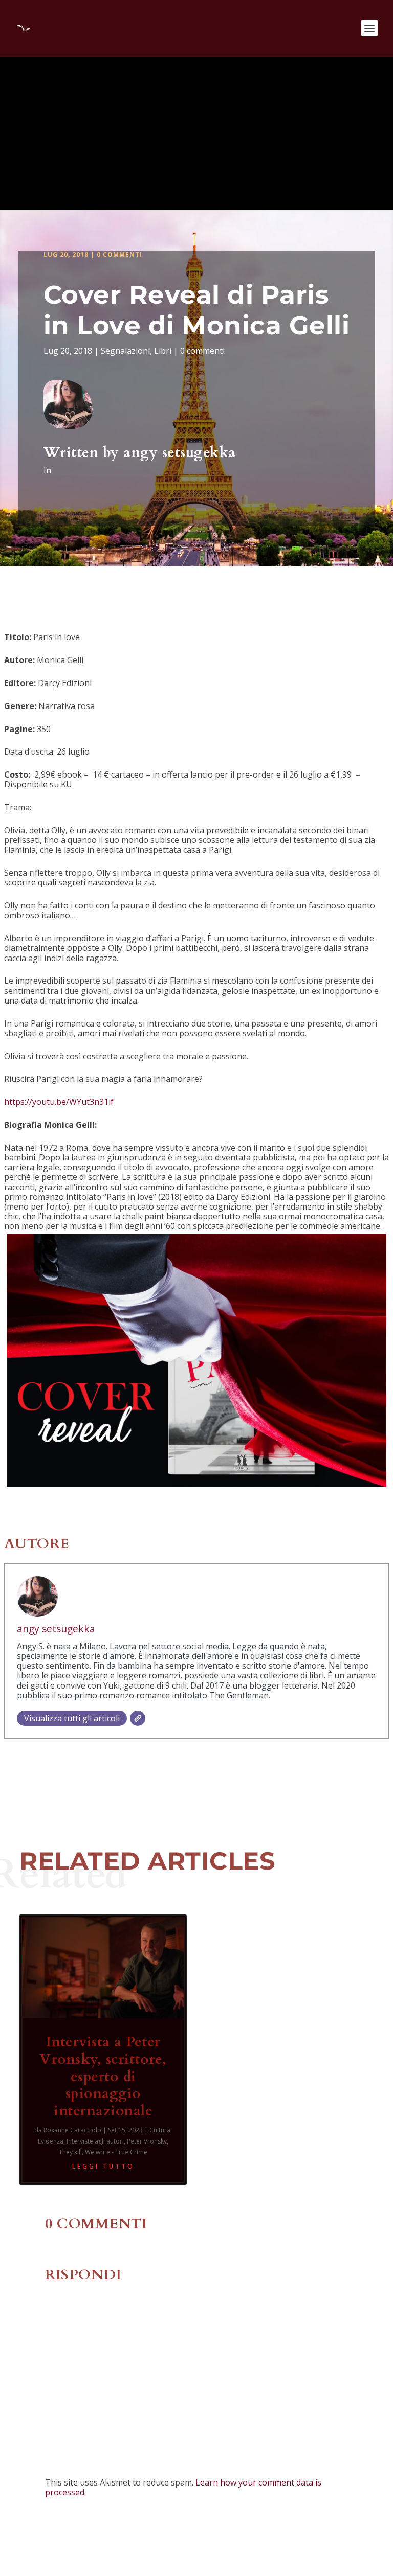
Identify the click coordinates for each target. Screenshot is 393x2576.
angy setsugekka (180, 452)
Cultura (160, 2130)
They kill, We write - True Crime (103, 2152)
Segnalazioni (125, 351)
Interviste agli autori (95, 2141)
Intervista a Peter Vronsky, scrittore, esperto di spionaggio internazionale (103, 2076)
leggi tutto (103, 2166)
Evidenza (51, 2141)
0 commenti (119, 254)
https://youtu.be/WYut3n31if (59, 1102)
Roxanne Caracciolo (72, 2130)
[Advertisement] (196, 133)
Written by (84, 452)
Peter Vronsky (147, 2141)
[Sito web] (138, 1718)
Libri (163, 351)
